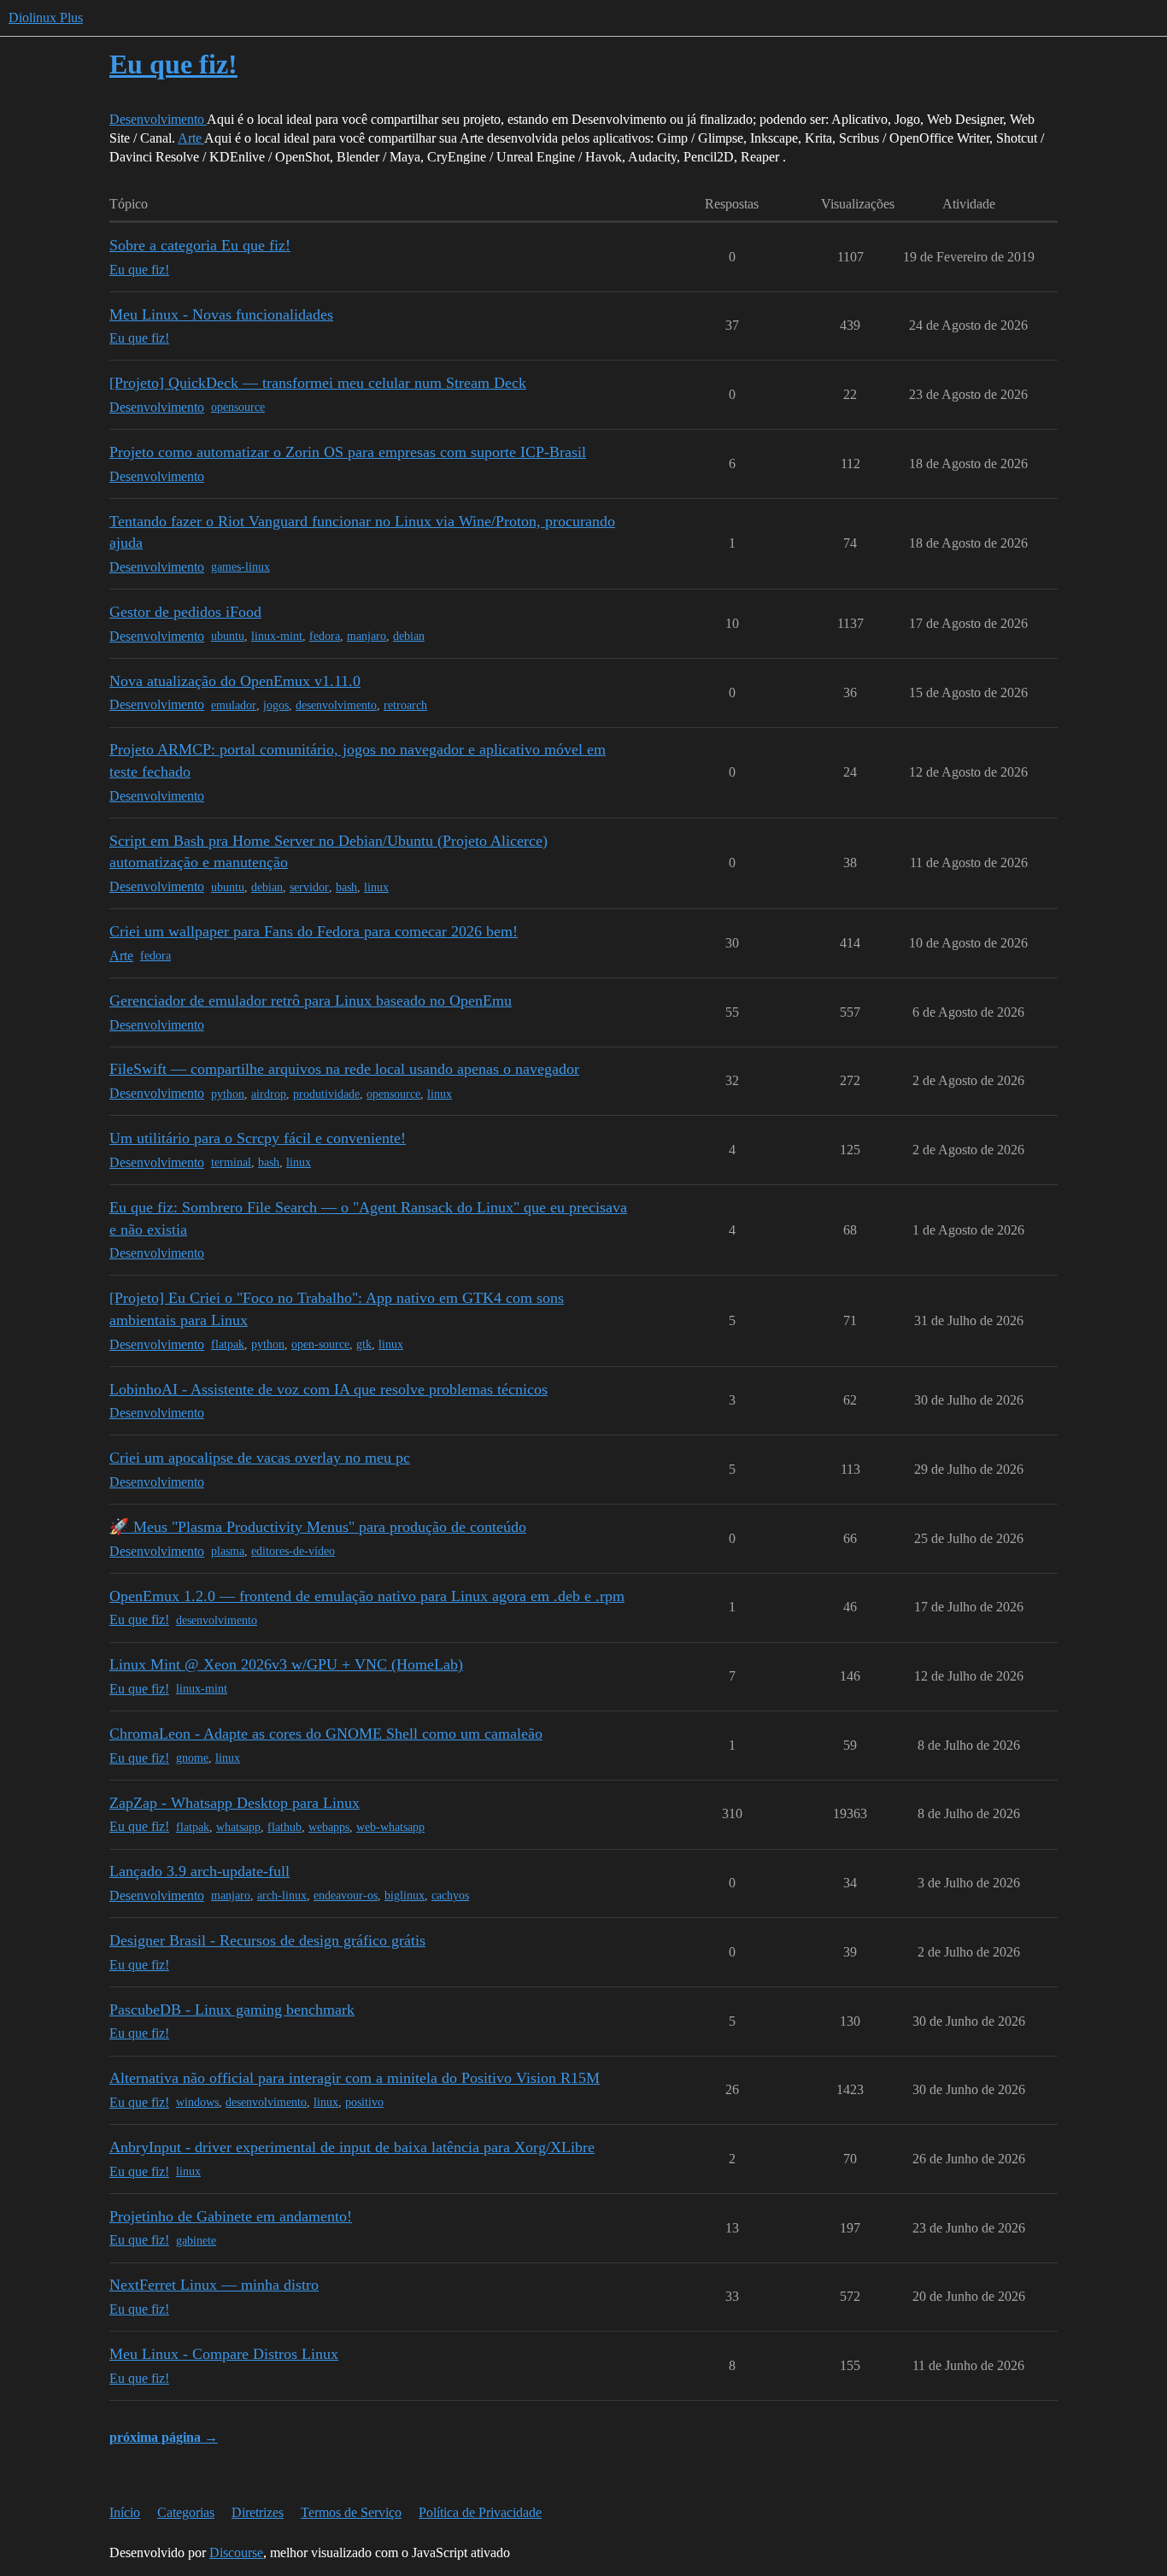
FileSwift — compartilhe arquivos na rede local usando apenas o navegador (344, 1069)
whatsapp (238, 1827)
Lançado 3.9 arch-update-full (199, 1871)
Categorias (186, 2512)
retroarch (405, 705)
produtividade (326, 1094)
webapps (329, 1827)
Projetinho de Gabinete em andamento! (231, 2216)
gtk (364, 1344)
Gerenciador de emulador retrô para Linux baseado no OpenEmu (311, 1000)
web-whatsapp (390, 1827)
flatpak (228, 1344)
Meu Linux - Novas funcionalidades (221, 314)
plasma (228, 1551)
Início (125, 2512)
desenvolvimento (336, 705)
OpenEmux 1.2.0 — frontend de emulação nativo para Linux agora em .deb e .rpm (367, 1596)
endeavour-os (346, 1895)
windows (197, 2102)
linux (376, 887)
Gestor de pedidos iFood (185, 612)
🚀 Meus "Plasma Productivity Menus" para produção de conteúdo (318, 1527)
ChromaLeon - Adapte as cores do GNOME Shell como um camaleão (326, 1734)
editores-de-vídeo (293, 1551)
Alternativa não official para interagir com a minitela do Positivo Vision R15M (355, 2078)
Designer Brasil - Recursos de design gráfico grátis (267, 1940)
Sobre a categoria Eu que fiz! (200, 245)
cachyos (450, 1895)
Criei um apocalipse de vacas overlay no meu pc (260, 1458)
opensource (238, 407)
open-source (320, 1344)
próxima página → (164, 2437)
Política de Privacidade (480, 2512)
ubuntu (228, 636)
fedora (325, 636)
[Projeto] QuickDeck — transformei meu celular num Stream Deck (318, 383)
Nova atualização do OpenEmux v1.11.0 (235, 681)
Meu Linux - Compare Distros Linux (224, 2354)
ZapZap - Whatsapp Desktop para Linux (235, 1803)
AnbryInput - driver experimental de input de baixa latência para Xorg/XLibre (352, 2147)
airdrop (269, 1094)
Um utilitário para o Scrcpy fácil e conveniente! (258, 1138)
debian (409, 636)
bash (346, 887)
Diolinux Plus (46, 18)
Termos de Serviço (351, 2512)
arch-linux (282, 1895)
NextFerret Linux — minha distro (214, 2285)
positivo (364, 2102)
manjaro (367, 636)
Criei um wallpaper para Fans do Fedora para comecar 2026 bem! (314, 931)
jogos (276, 705)
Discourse (236, 2553)
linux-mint (277, 636)
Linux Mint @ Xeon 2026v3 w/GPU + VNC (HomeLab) (286, 1664)
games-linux (240, 567)
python (228, 1094)
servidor (309, 887)
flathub (284, 1827)
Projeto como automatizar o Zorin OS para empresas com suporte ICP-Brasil (348, 452)
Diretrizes (258, 2512)
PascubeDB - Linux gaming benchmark (232, 2010)
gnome (192, 1758)
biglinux (405, 1895)
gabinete (196, 2241)
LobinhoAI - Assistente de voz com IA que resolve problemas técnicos (328, 1389)
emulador (234, 705)
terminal (231, 1162)
